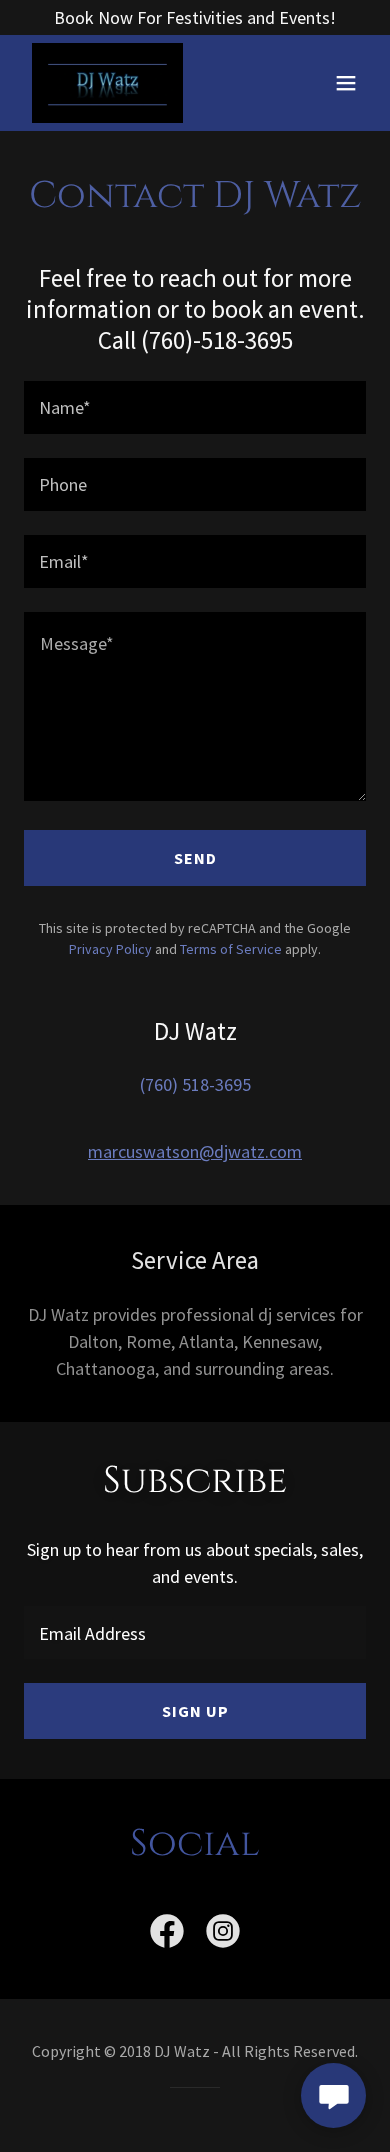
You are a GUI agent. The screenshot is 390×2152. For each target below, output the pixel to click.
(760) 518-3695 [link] (195, 1084)
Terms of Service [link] (231, 949)
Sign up (195, 1711)
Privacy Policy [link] (110, 949)
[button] (346, 83)
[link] (107, 83)
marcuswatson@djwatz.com (195, 1151)
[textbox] (195, 407)
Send (195, 858)
